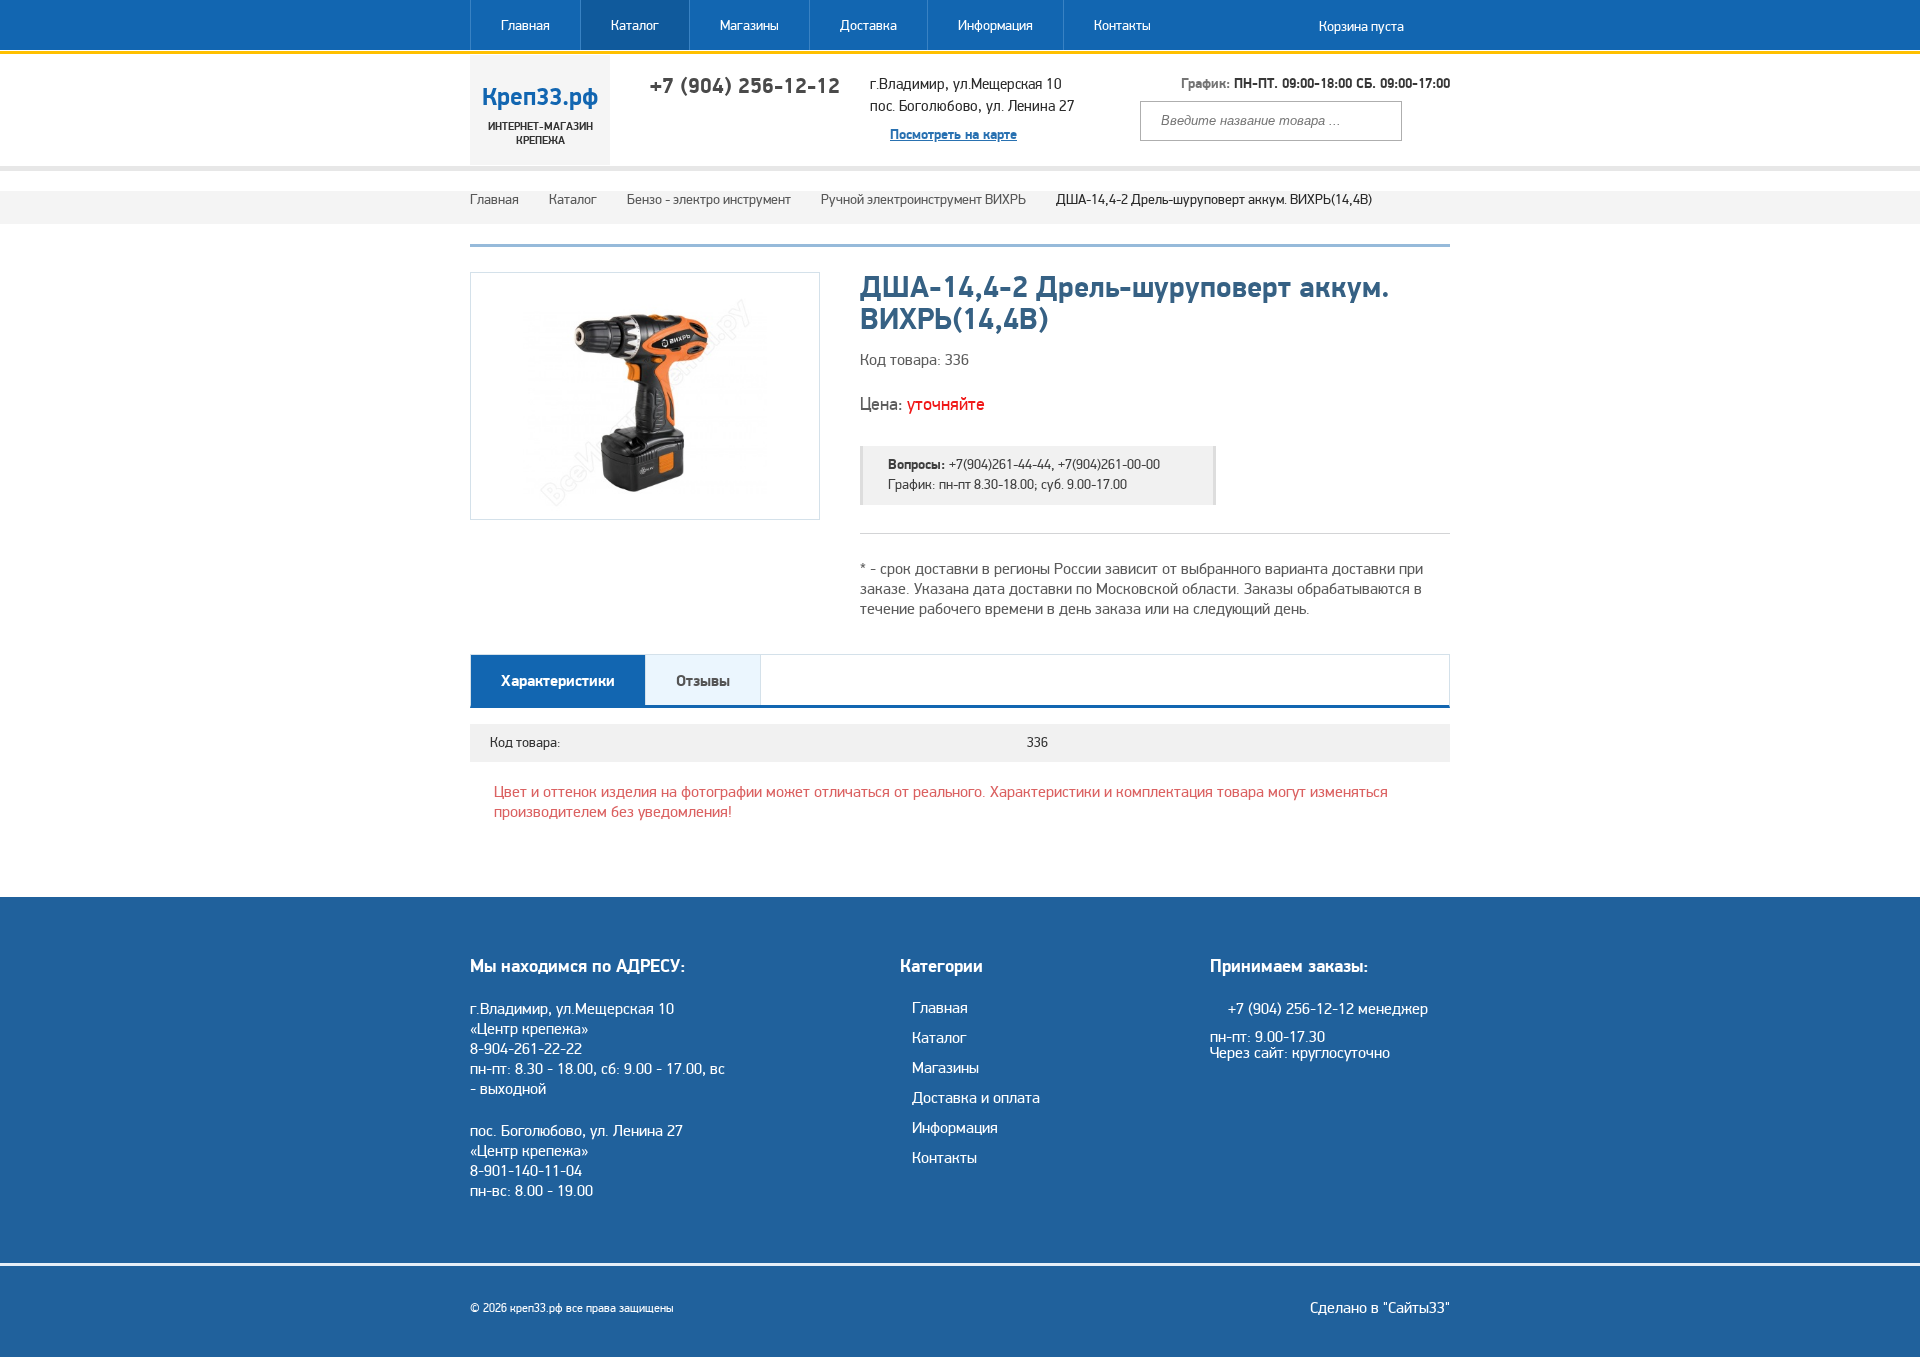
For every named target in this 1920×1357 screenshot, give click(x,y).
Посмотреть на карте (953, 135)
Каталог (635, 25)
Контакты (1122, 25)
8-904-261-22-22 (526, 1049)
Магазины (749, 25)
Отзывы (703, 681)
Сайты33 (1416, 1308)
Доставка (868, 25)
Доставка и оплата (976, 1098)
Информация (995, 25)
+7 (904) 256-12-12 (745, 86)
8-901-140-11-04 (526, 1171)
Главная (525, 25)
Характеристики (558, 681)
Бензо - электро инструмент (709, 199)
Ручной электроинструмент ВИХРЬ (923, 199)
